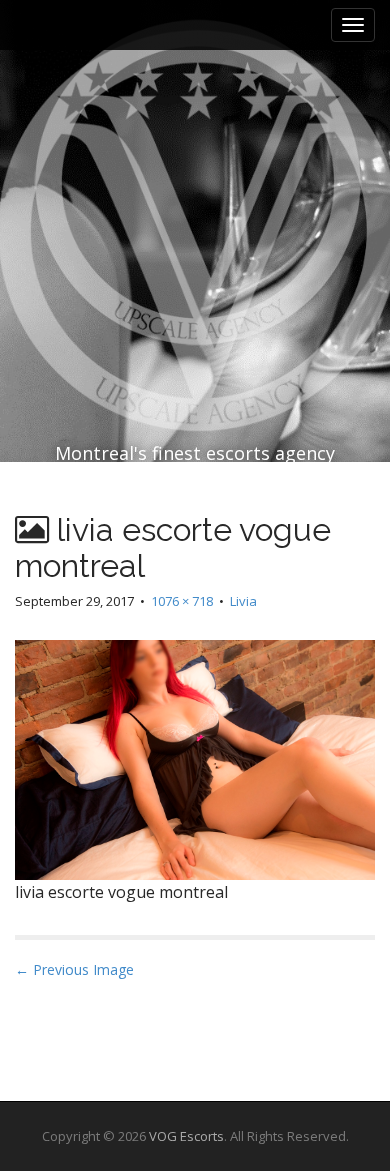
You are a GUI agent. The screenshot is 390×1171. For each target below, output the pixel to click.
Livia (243, 601)
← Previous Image (74, 969)
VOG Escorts (186, 1136)
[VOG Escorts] (195, 182)
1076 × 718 (182, 601)
